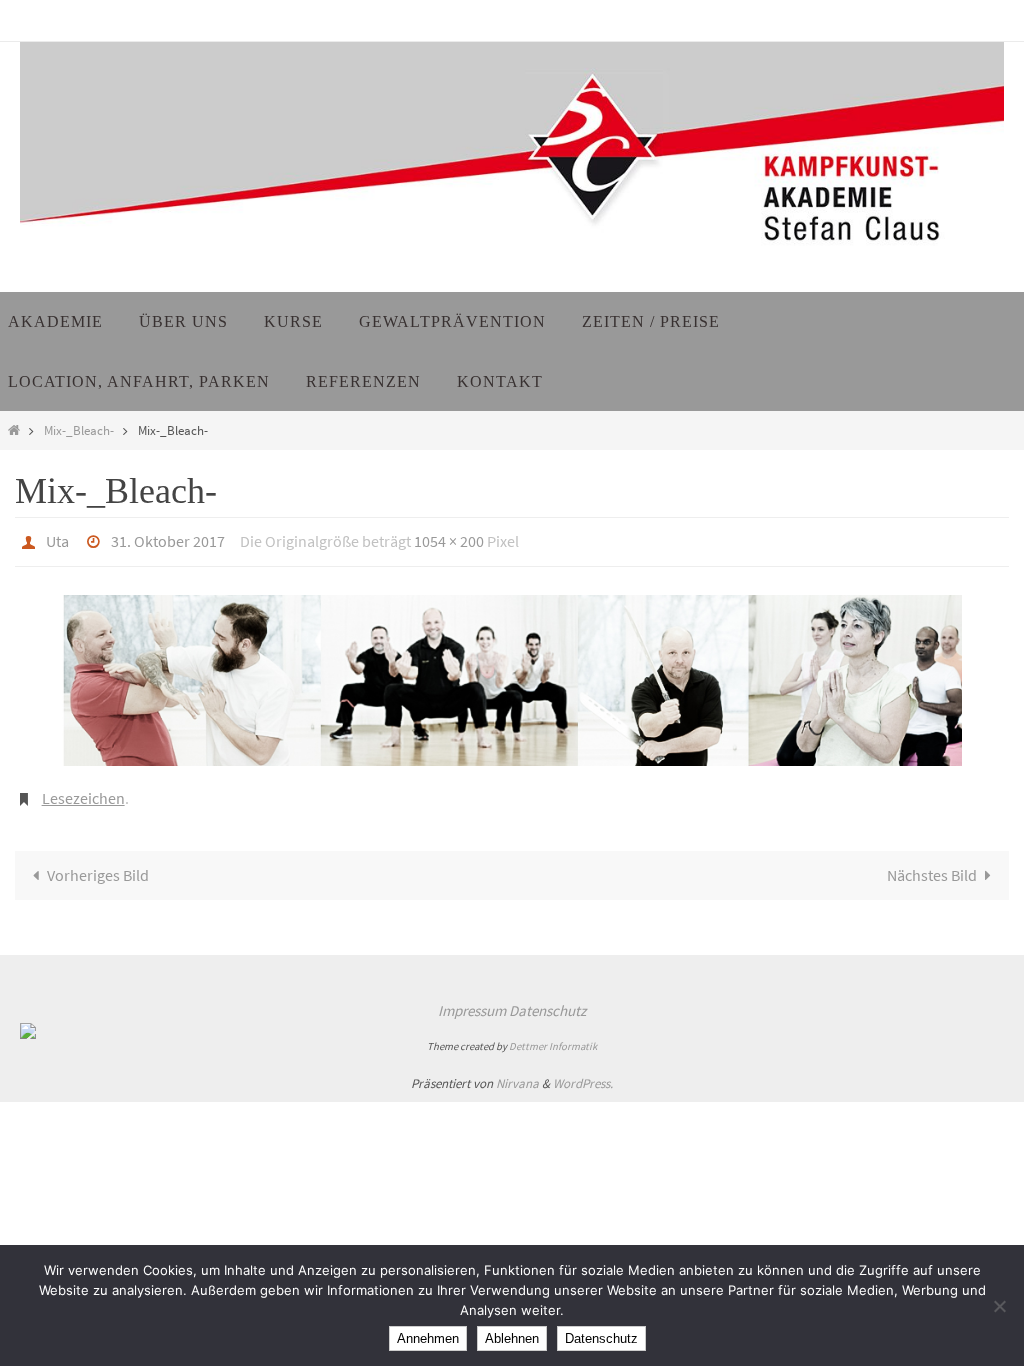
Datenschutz (547, 1000)
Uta (57, 539)
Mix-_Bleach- (79, 430)
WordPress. (583, 1072)
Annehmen (428, 1338)
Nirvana (517, 1072)
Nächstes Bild (932, 865)
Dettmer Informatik (553, 1035)
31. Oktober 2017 (168, 539)
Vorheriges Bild (98, 865)
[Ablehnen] (999, 1306)
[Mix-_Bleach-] (512, 674)
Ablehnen (512, 1338)
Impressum (472, 1000)
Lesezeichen (83, 790)
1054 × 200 (449, 539)
